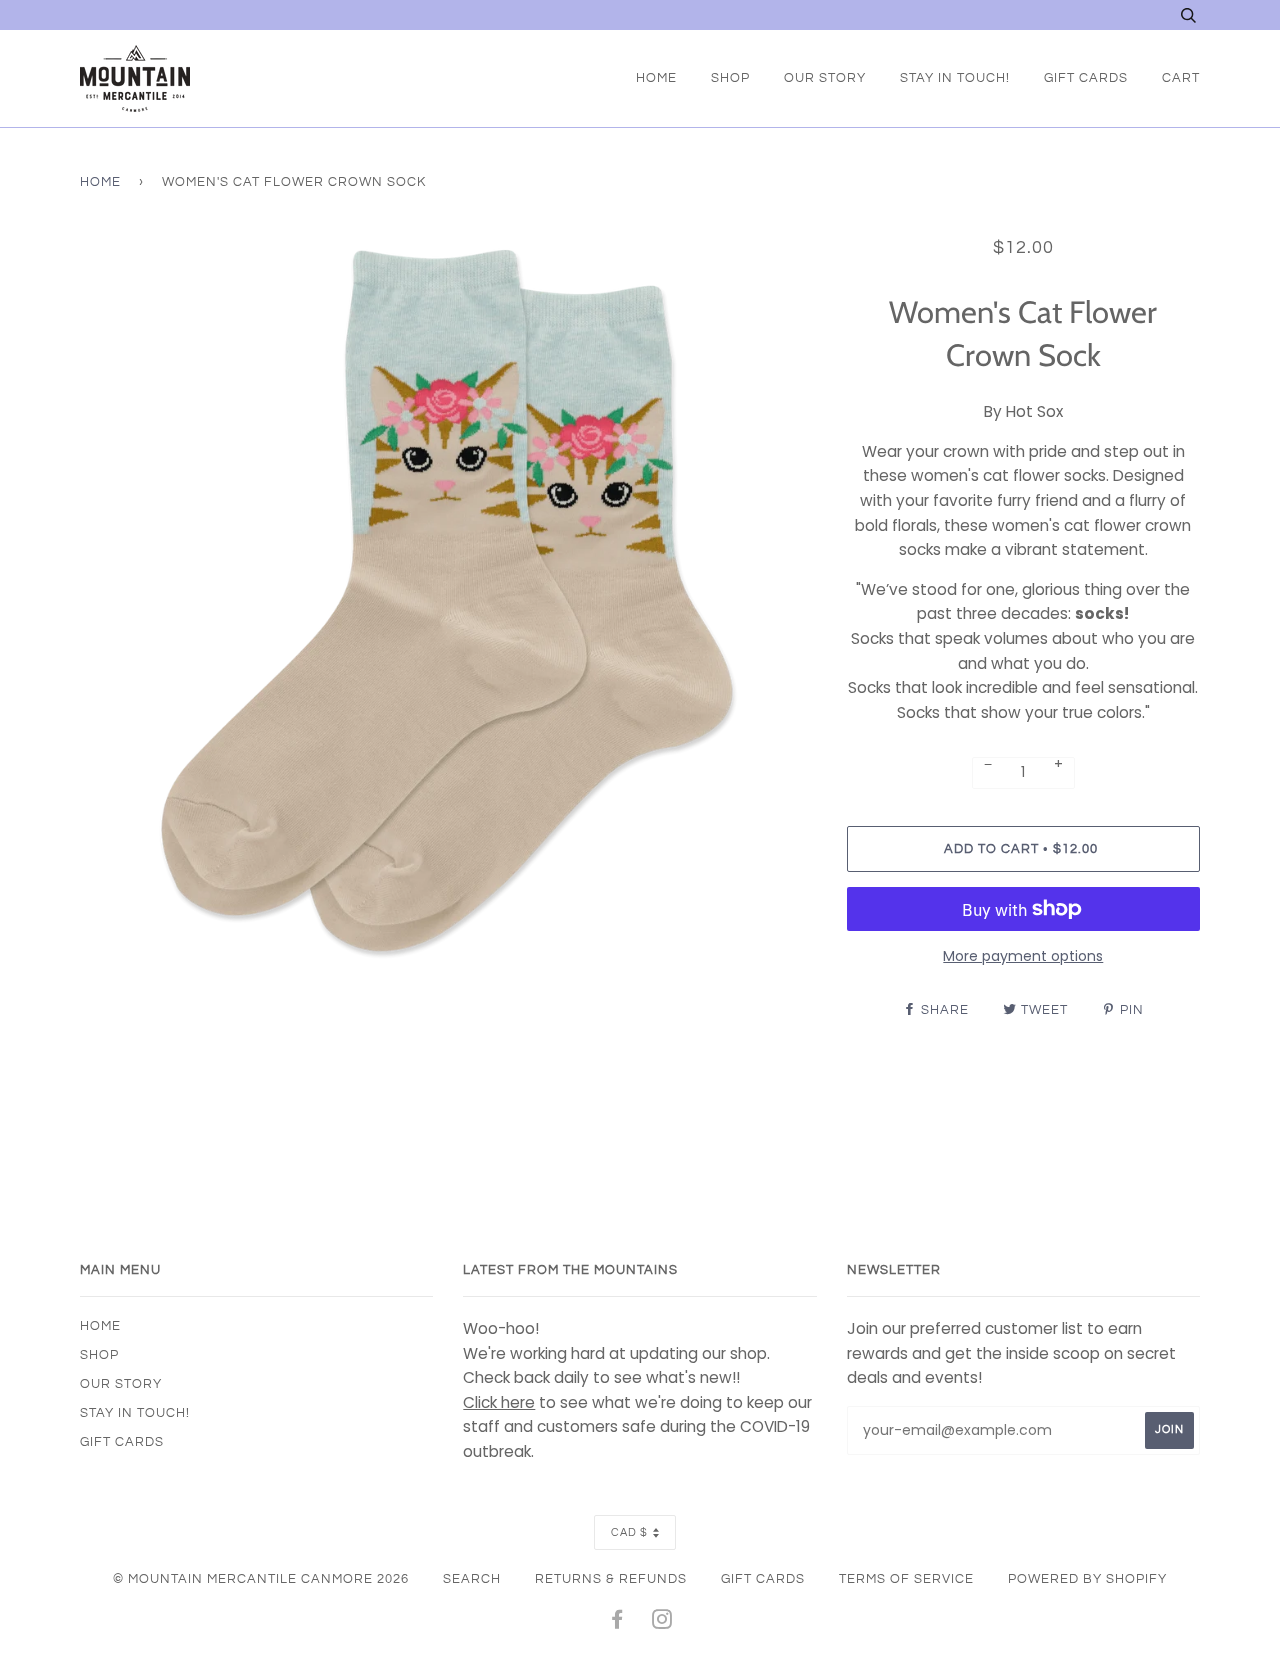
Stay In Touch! (955, 78)
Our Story (825, 78)
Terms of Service (906, 1579)
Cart (1181, 78)
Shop (730, 78)
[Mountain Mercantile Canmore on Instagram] (662, 1623)
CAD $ (629, 1532)
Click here (499, 1402)
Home (656, 78)
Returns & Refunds (611, 1579)
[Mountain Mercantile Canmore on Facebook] (617, 1623)
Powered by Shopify (1087, 1579)
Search (472, 1579)
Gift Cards (1086, 78)
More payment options (1023, 956)
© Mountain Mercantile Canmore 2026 (261, 1579)
